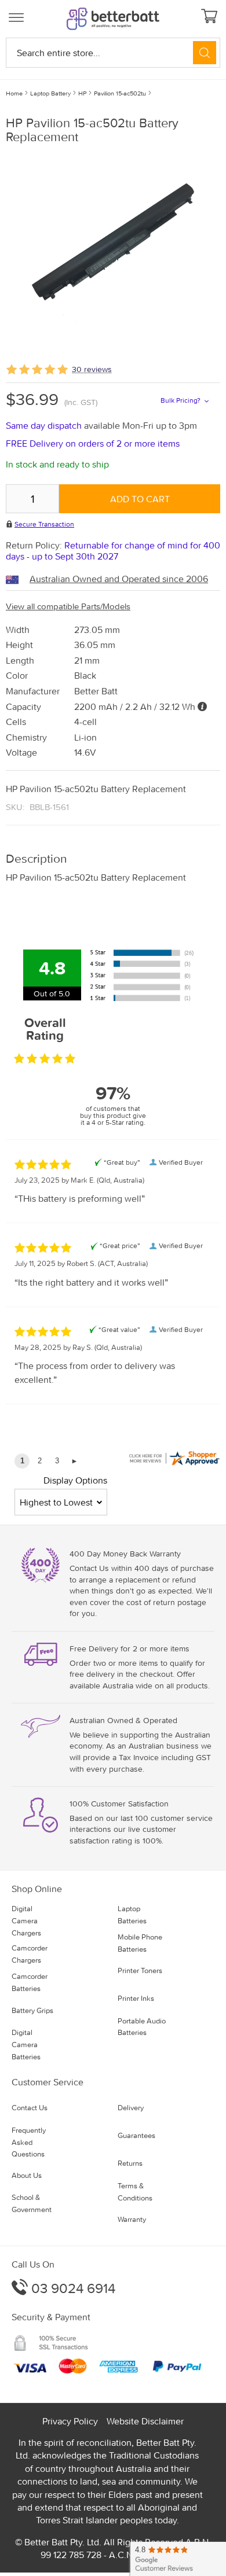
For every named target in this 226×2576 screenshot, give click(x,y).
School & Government (32, 2203)
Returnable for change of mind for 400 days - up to (113, 551)
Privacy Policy (70, 2421)
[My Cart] (211, 17)
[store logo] (113, 19)
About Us (27, 2175)
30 (92, 369)
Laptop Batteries (132, 1915)
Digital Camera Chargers (26, 1921)
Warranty (132, 2219)
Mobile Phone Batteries (140, 1943)
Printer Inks (136, 1998)
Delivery (131, 2108)
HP (82, 93)
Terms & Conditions (135, 2192)
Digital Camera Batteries (26, 2045)
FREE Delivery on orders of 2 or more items (93, 443)
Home (14, 93)
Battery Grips (32, 2010)
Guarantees (136, 2135)
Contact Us (30, 2108)
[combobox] (113, 53)
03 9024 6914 (72, 2288)
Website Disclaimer (145, 2421)
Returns (130, 2163)
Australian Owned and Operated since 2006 (119, 579)
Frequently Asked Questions (29, 2142)
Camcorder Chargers (30, 1954)
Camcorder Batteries (30, 1982)
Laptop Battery (50, 93)
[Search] (205, 53)
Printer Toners (140, 1970)
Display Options (75, 1480)
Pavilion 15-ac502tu (120, 93)
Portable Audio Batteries (142, 2027)
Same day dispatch (45, 425)
